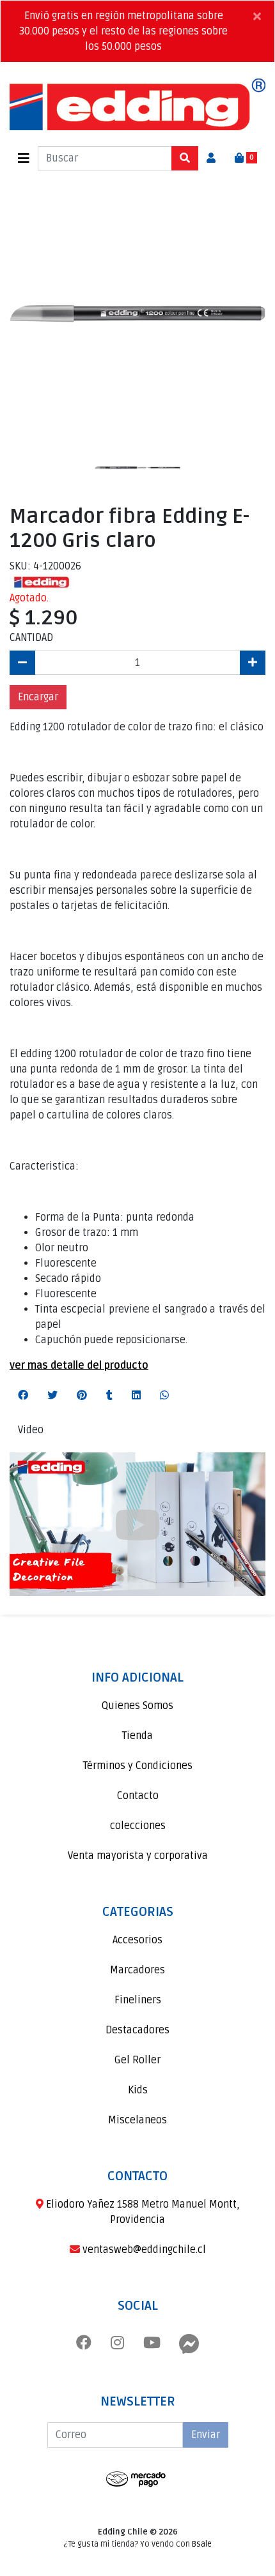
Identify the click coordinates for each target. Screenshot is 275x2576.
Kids (138, 2090)
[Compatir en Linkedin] (136, 1396)
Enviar (206, 2435)
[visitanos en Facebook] (84, 2344)
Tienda (137, 1736)
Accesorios (137, 1940)
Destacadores (137, 2030)
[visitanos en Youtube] (152, 2344)
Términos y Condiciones (138, 1766)
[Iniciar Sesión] (211, 158)
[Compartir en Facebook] (23, 1396)
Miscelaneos (137, 2120)
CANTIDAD (31, 638)
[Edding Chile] (137, 104)
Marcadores (137, 1970)
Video (31, 1430)
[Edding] (42, 582)
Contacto (138, 1796)
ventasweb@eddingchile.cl (143, 2250)
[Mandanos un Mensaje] (189, 2344)
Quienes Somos (137, 1706)
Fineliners (138, 2000)
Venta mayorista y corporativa (138, 1856)
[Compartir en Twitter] (52, 1396)
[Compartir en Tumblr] (109, 1396)
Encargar (38, 697)
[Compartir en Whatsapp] (164, 1396)
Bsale (202, 2544)
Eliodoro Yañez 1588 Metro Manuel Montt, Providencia (142, 2212)
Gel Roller (137, 2060)
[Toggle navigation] (24, 159)
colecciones (138, 1826)
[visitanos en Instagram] (117, 2344)
